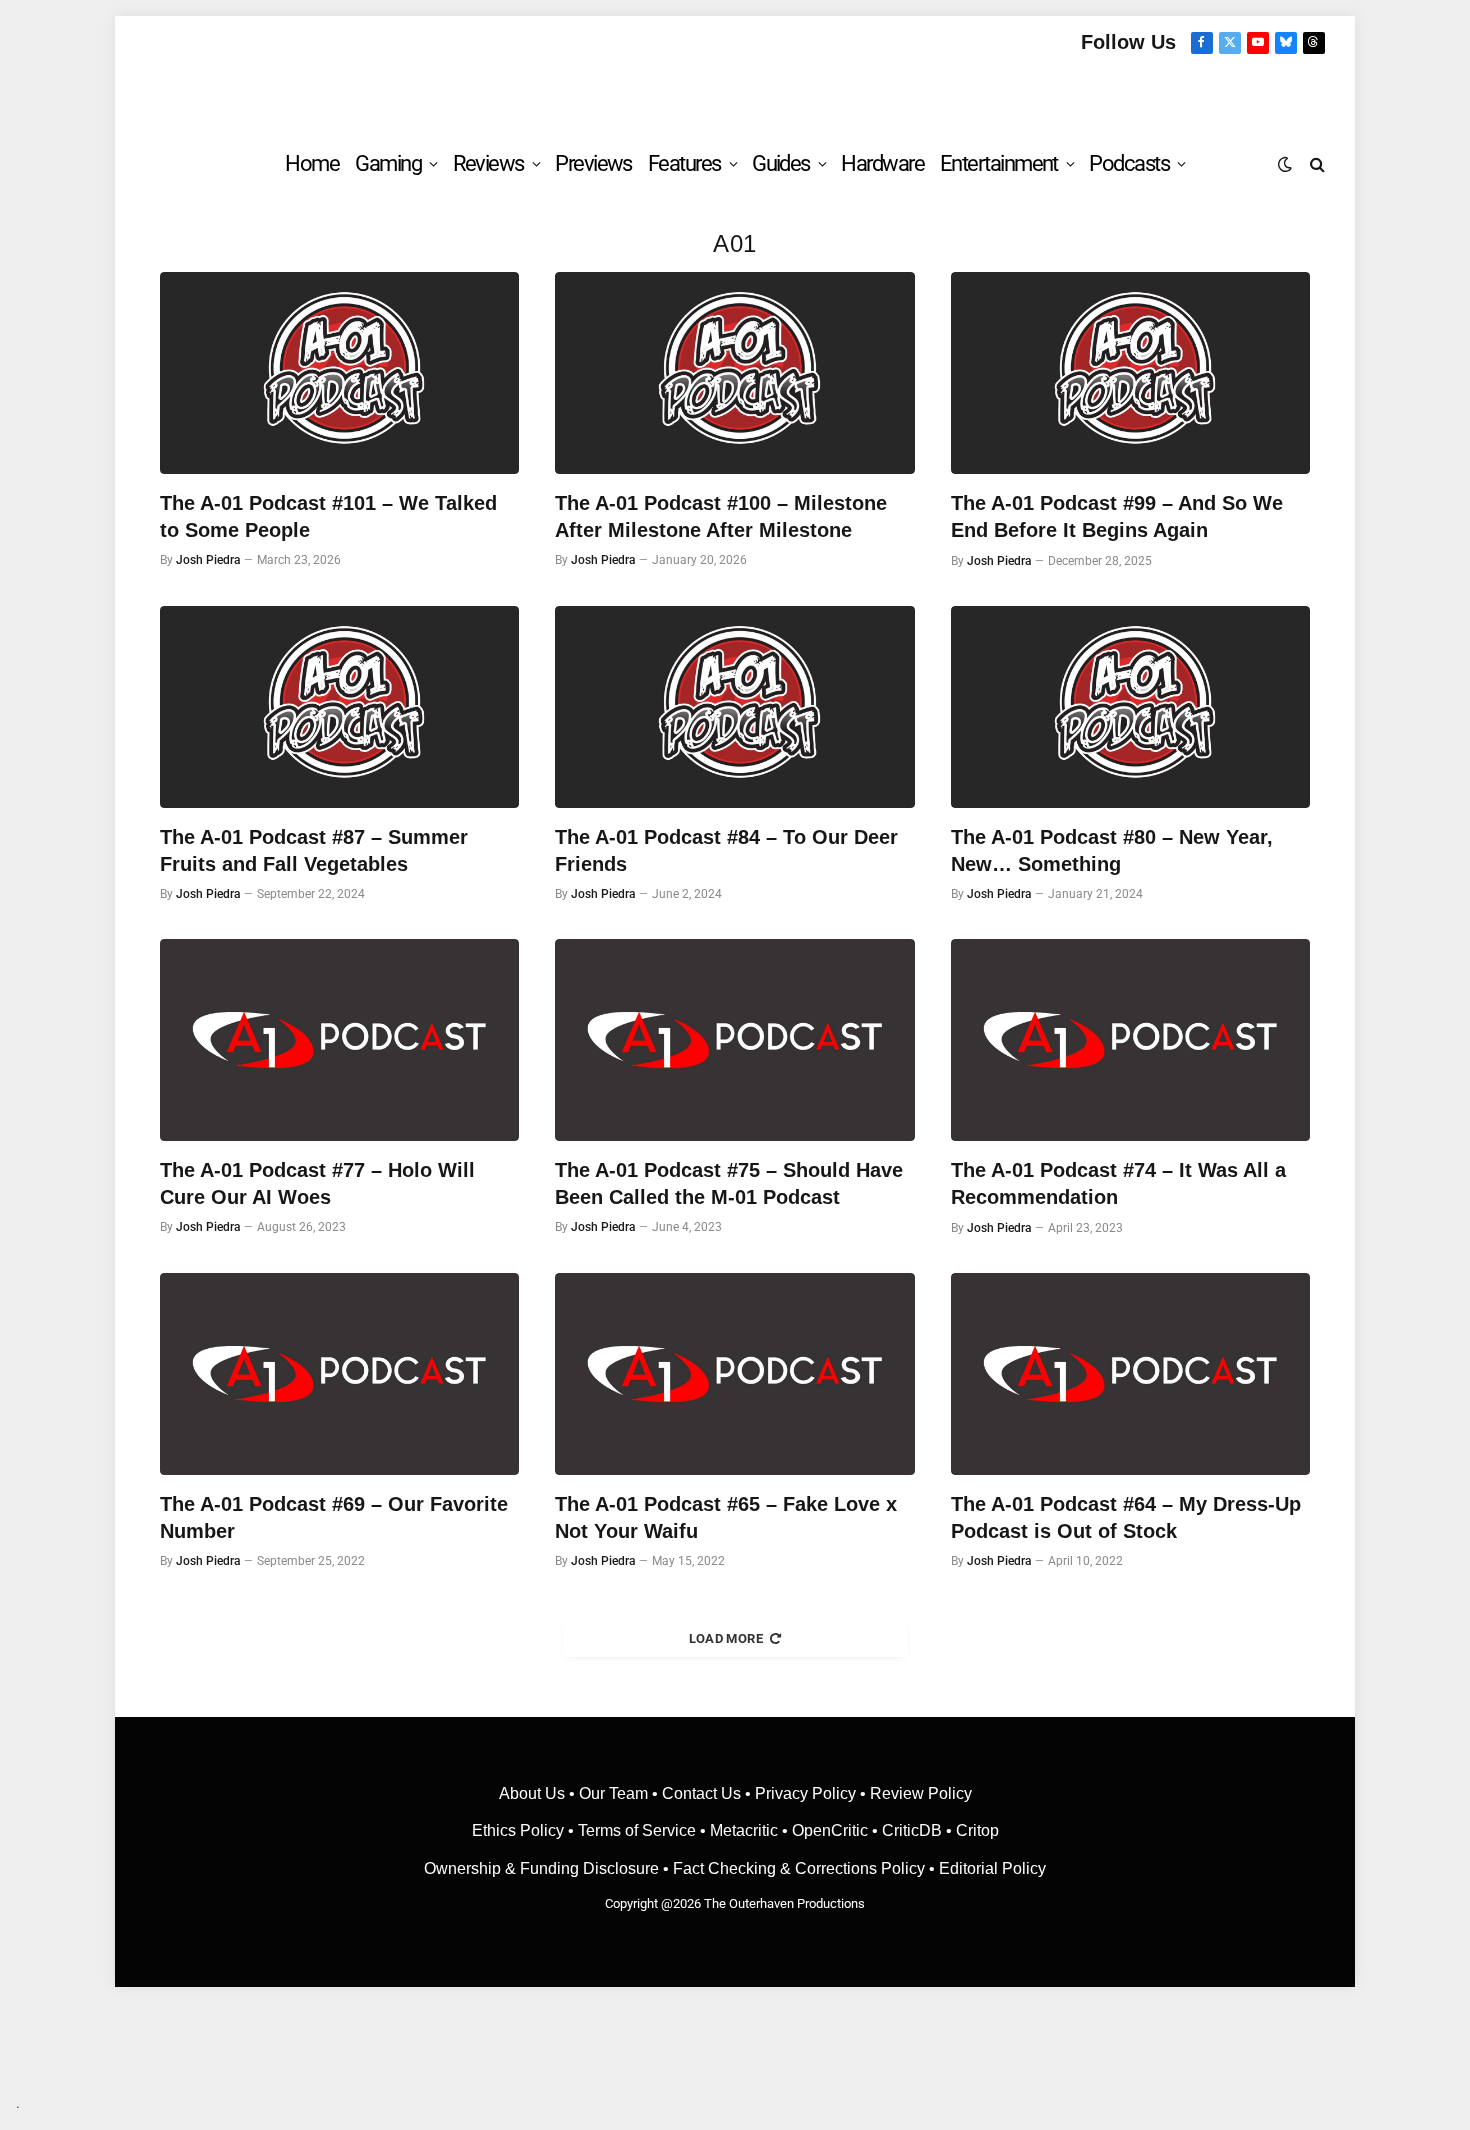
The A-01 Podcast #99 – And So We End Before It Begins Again (1117, 516)
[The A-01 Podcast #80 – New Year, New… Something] (1130, 707)
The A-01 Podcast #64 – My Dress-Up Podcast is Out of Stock (1126, 1517)
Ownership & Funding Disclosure (543, 1868)
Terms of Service (637, 1830)
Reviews (488, 163)
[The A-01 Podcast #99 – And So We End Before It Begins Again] (1130, 373)
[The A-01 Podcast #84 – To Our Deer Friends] (734, 707)
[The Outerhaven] (735, 93)
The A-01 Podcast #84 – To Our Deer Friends (726, 850)
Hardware (882, 163)
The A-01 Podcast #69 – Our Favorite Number (334, 1517)
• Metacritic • (744, 1830)
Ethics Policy (520, 1830)
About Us (534, 1793)
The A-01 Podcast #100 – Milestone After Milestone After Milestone (721, 516)
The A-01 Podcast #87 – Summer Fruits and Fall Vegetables (314, 850)
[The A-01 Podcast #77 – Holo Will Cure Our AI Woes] (339, 1040)
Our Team (613, 1793)
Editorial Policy (992, 1868)
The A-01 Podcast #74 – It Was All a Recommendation (1118, 1183)
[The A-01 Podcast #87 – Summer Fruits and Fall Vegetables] (339, 707)
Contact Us (701, 1793)
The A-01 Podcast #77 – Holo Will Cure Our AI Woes (317, 1183)
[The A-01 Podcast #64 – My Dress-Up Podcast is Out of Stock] (1130, 1374)
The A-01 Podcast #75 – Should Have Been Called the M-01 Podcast (729, 1183)
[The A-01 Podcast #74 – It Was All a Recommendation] (1130, 1040)
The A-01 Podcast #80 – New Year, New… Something (1112, 850)
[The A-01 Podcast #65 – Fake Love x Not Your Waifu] (734, 1374)
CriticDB (912, 1830)
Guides (781, 163)
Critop (977, 1830)
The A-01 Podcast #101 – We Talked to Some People (328, 516)
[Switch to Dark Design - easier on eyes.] (1285, 164)
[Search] (1315, 163)
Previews (593, 163)
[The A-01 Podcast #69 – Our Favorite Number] (339, 1374)
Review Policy (921, 1793)
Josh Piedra (208, 560)
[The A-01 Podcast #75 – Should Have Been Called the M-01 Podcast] (734, 1040)
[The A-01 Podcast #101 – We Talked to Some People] (339, 373)
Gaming (388, 163)
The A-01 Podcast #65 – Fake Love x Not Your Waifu (726, 1517)
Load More (726, 1638)
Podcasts (1129, 163)
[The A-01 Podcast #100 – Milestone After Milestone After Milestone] (734, 373)
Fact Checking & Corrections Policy (799, 1868)
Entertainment (999, 163)
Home (312, 163)
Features (684, 163)
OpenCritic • (837, 1830)
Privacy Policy (805, 1793)
